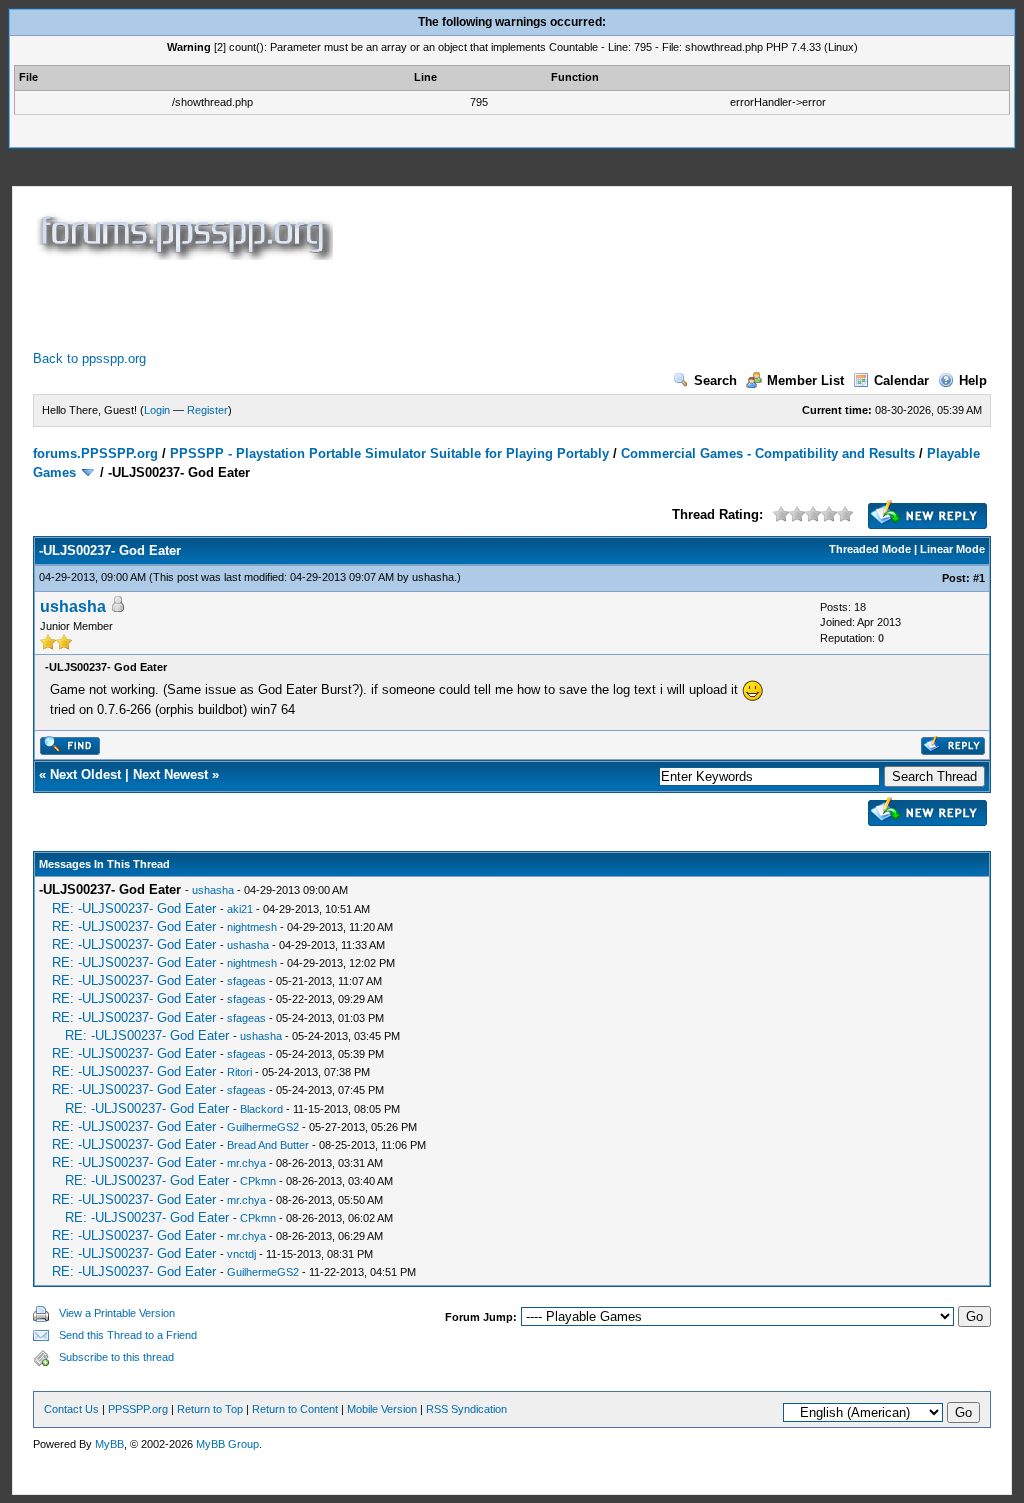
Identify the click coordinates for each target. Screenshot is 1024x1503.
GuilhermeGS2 (263, 1127)
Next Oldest (85, 774)
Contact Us (71, 1409)
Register (207, 410)
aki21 (240, 909)
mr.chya (246, 1163)
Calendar (901, 380)
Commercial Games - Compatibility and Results (768, 453)
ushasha (433, 577)
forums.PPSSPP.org (95, 453)
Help (973, 380)
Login (157, 410)
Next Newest (170, 774)
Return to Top (210, 1409)
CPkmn (258, 1181)
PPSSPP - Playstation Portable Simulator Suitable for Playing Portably (389, 453)
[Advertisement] (397, 305)
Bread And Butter (268, 1145)
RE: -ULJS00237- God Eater (134, 908)
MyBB (109, 1444)
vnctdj (241, 1254)
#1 (979, 578)
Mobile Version (382, 1409)
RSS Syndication (466, 1409)
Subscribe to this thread (116, 1357)
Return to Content (295, 1409)
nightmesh (252, 927)
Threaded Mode (870, 549)
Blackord (261, 1109)
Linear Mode (952, 549)
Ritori (239, 1072)
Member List (805, 380)
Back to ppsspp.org (89, 358)
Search (715, 380)
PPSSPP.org (138, 1409)
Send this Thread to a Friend (128, 1335)
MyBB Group (227, 1444)
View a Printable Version (117, 1313)
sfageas (246, 981)
